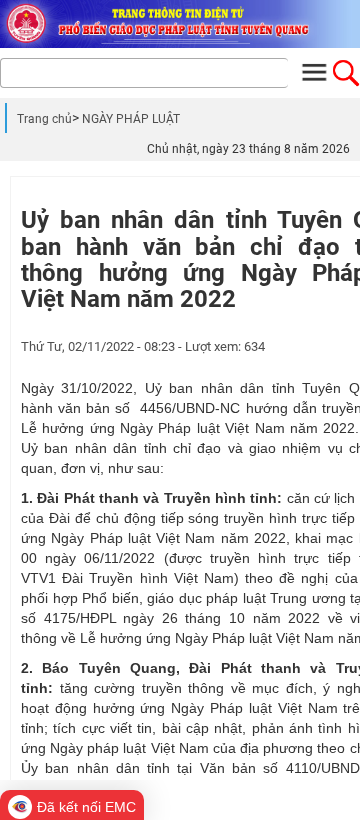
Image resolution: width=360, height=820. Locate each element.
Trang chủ (44, 119)
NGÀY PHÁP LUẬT (131, 119)
